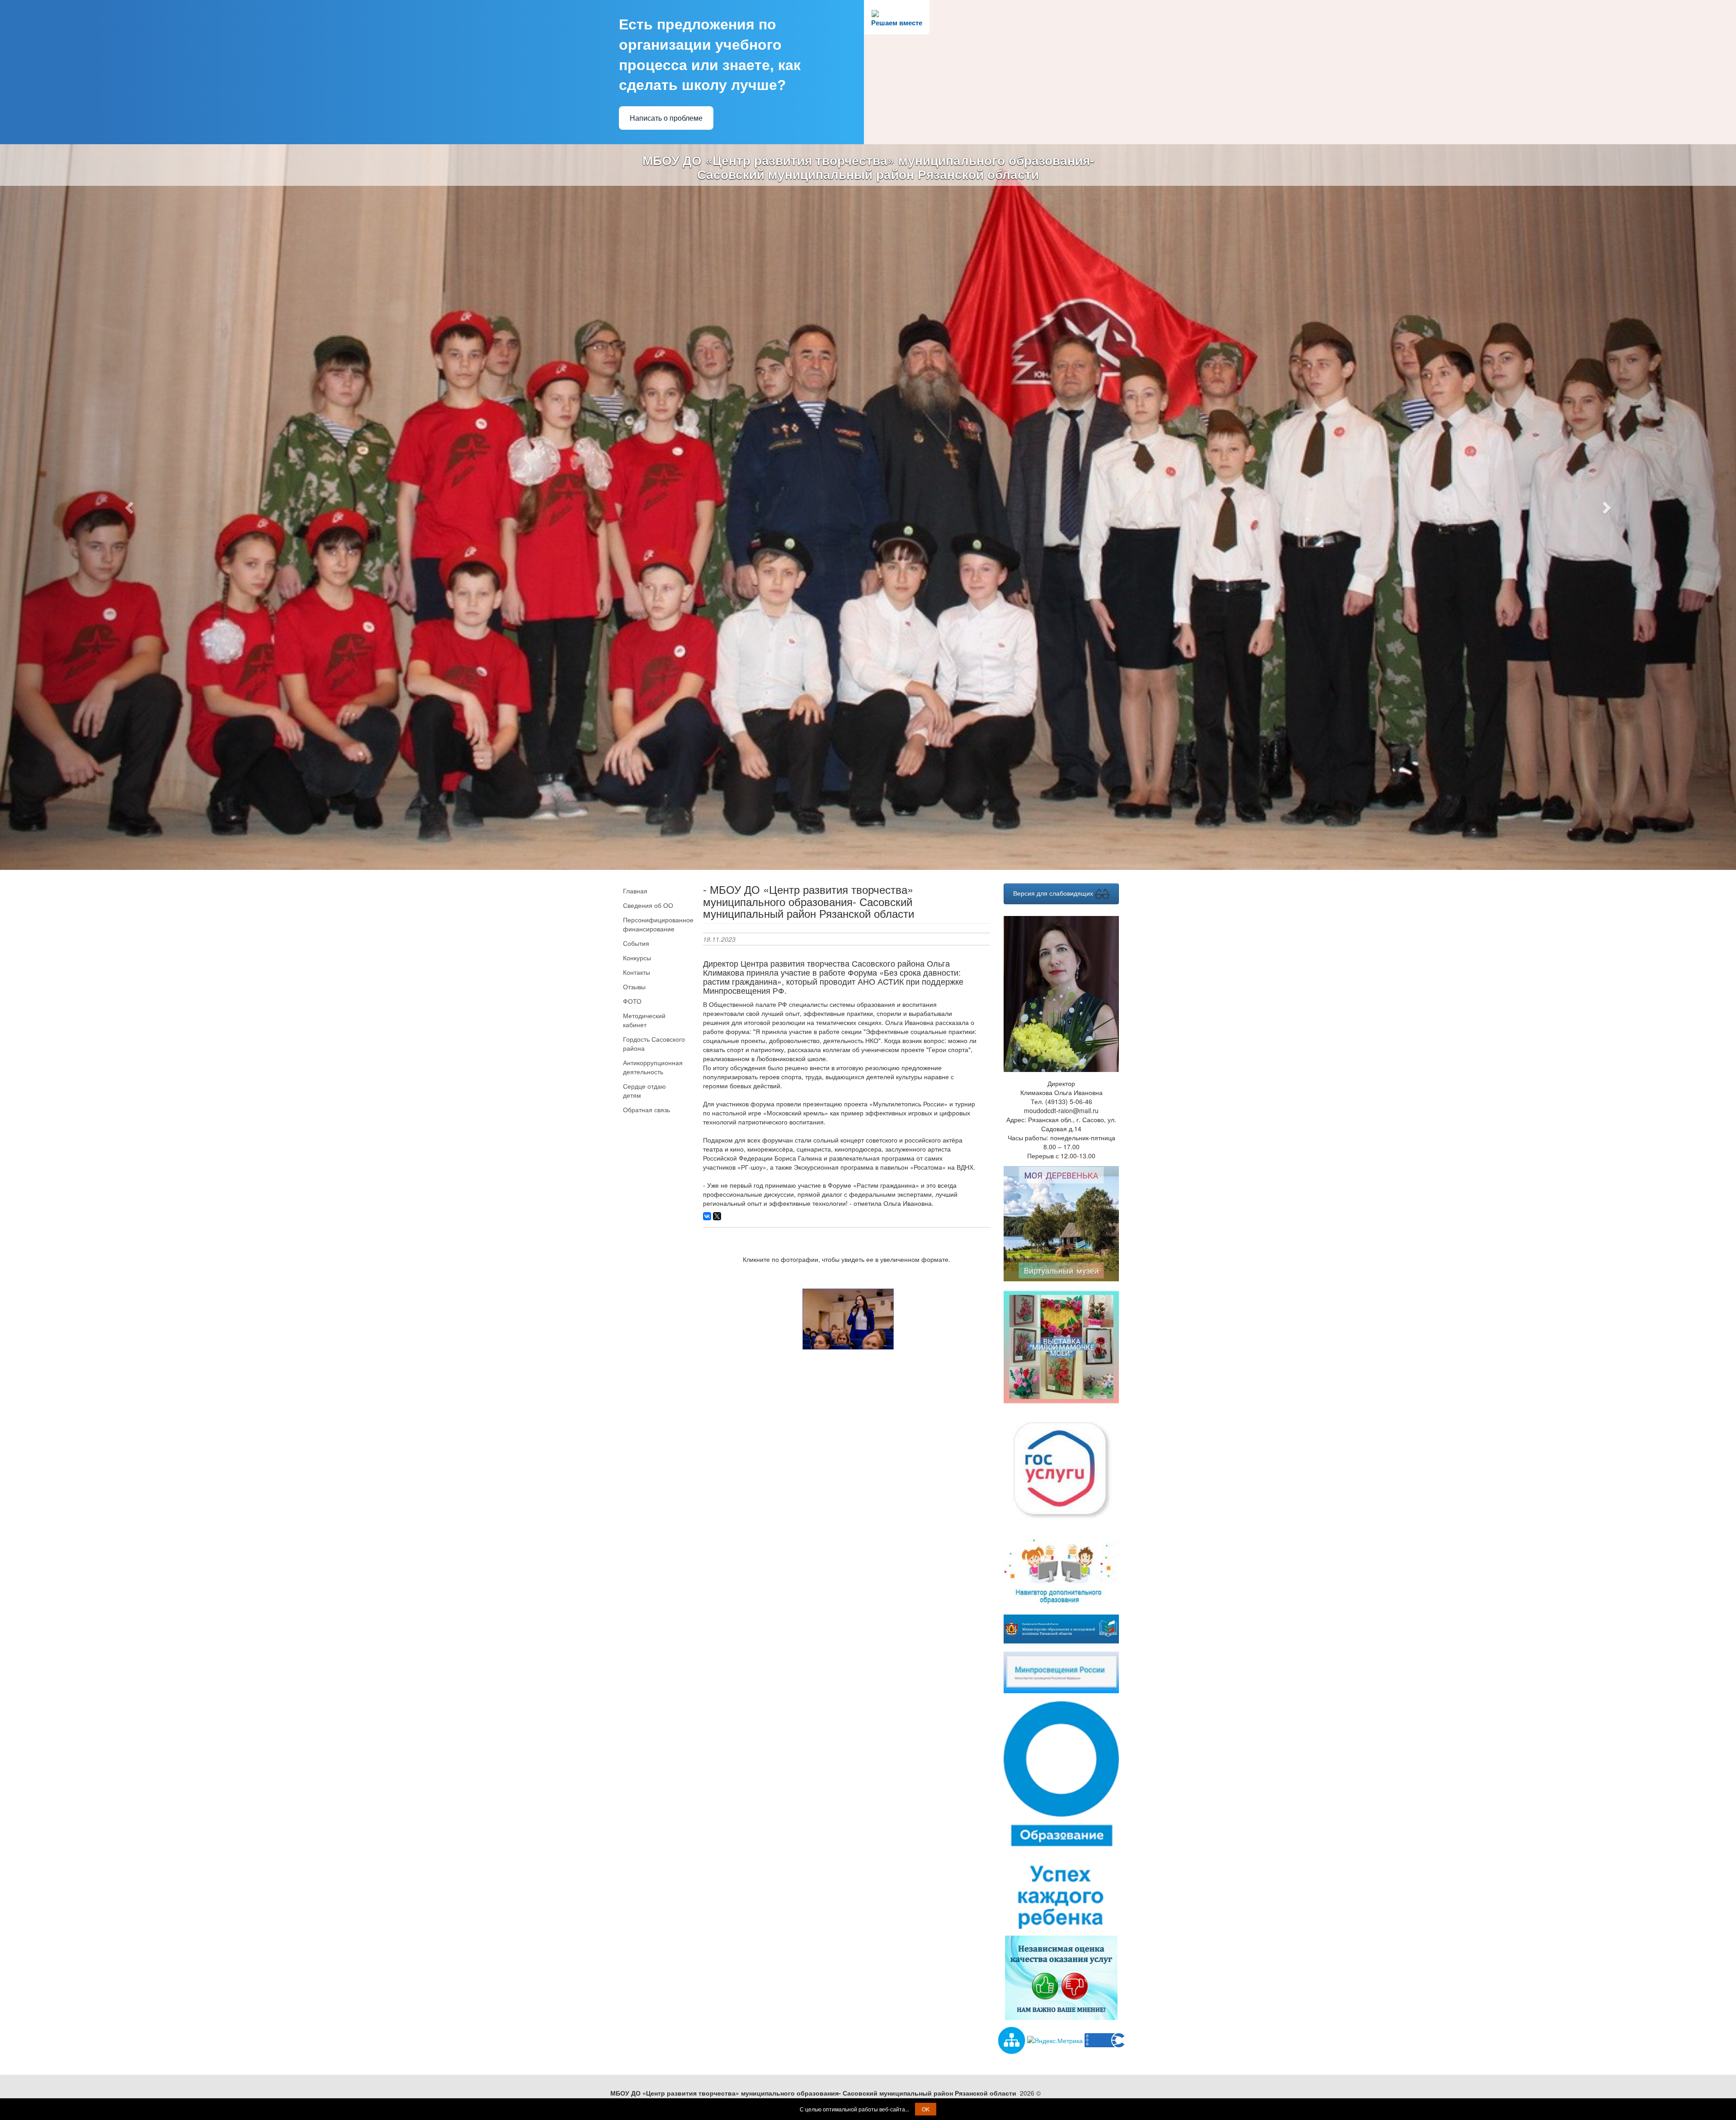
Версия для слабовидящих (1054, 692)
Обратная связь (646, 909)
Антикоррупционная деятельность (653, 866)
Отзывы (634, 786)
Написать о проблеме (666, 118)
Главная (635, 690)
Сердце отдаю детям (644, 890)
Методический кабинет (644, 819)
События (636, 742)
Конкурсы (637, 757)
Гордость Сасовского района (654, 843)
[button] (130, 407)
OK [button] (926, 2109)
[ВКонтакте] (707, 1015)
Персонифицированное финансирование (656, 723)
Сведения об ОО (648, 704)
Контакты (637, 771)
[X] (717, 1015)
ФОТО (632, 800)
